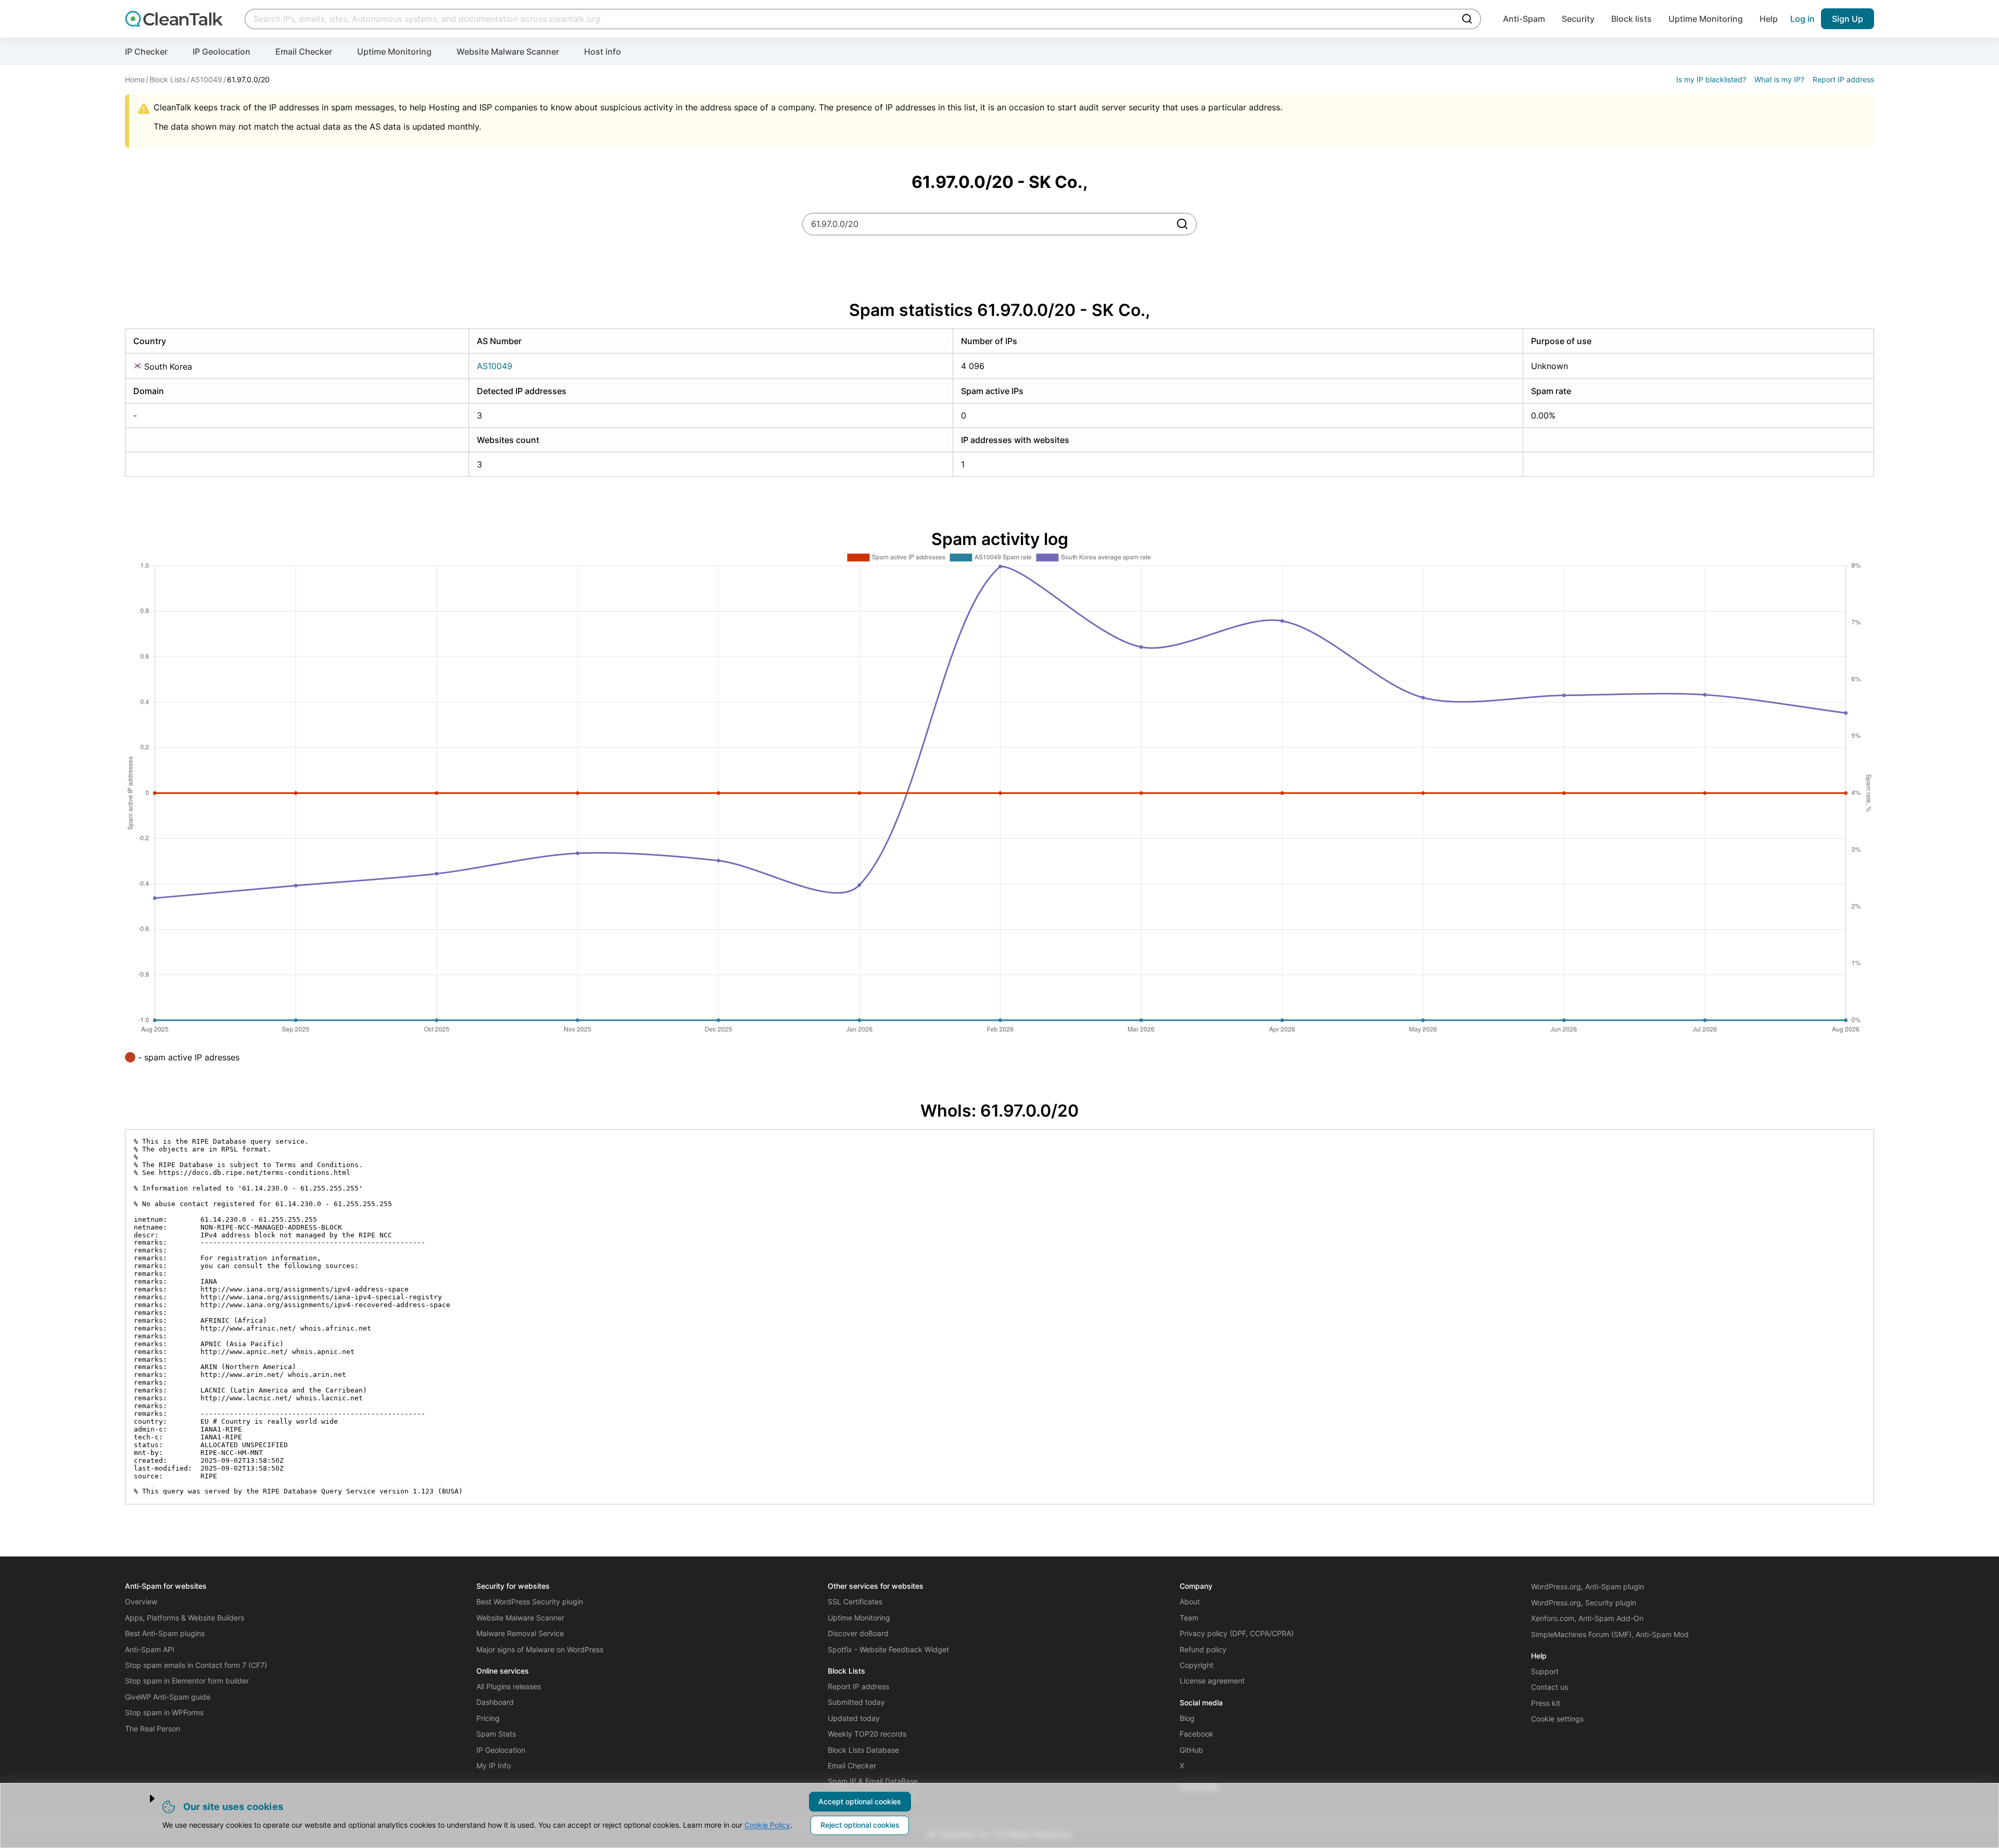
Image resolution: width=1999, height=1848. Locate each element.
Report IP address (1843, 79)
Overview (141, 1602)
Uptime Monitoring (1706, 19)
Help (1769, 19)
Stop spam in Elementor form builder (187, 1681)
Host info (603, 52)
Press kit (1546, 1703)
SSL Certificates (855, 1602)
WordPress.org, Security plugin (1584, 1603)
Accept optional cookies (860, 1801)
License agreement (1212, 1681)
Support (1545, 1671)
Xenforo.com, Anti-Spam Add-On (1587, 1618)
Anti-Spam (1524, 19)
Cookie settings (1557, 1719)
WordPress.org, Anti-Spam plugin (1587, 1586)
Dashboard (495, 1702)
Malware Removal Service (520, 1633)
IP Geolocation (222, 52)
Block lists (1631, 19)
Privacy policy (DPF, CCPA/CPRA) (1237, 1633)
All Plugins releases (509, 1686)
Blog (1187, 1718)
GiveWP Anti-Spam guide (168, 1697)
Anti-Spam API (150, 1649)
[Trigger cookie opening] (143, 1799)
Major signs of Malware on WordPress (540, 1649)
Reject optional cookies (860, 1825)
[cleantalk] (174, 19)
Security (1578, 19)
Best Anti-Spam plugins (165, 1633)
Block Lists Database (863, 1750)
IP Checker (146, 52)
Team (1189, 1618)
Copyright (1197, 1665)
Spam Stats (496, 1734)
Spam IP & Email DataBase (873, 1781)
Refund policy (1203, 1649)
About (1190, 1602)
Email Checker (304, 52)
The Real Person (153, 1729)
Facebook (1197, 1734)
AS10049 (495, 366)
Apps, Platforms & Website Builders (185, 1618)
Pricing (488, 1718)
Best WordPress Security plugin (530, 1602)
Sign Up (1848, 19)
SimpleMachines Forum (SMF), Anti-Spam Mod (1610, 1634)
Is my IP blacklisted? (1711, 79)
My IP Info (494, 1765)
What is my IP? (1779, 79)
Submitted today (856, 1702)
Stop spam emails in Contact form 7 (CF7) (196, 1665)
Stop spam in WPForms (164, 1712)
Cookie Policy (767, 1825)
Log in (1802, 19)
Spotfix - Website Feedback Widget (888, 1649)
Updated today (854, 1718)
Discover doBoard (858, 1633)
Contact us (1549, 1687)
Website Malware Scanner (508, 52)
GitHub (1191, 1750)
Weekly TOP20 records (867, 1734)
